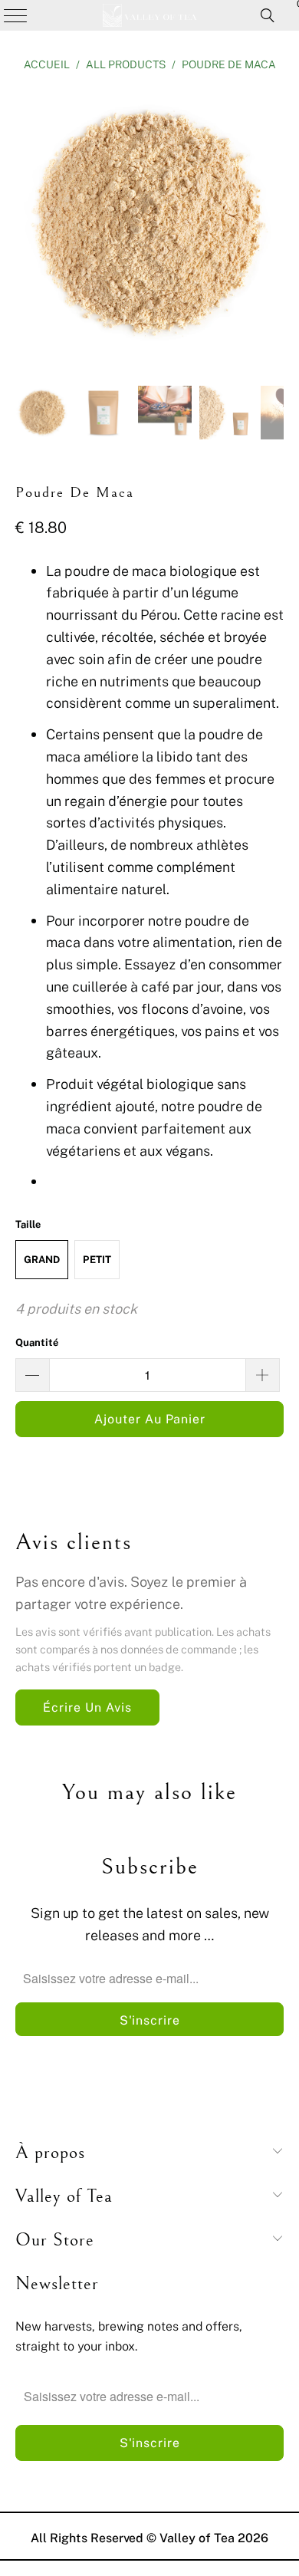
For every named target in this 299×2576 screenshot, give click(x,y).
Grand (42, 1259)
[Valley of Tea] (150, 15)
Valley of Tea (197, 2538)
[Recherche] (268, 15)
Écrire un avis (87, 1707)
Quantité (37, 1342)
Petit (97, 1259)
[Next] (272, 225)
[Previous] (27, 225)
